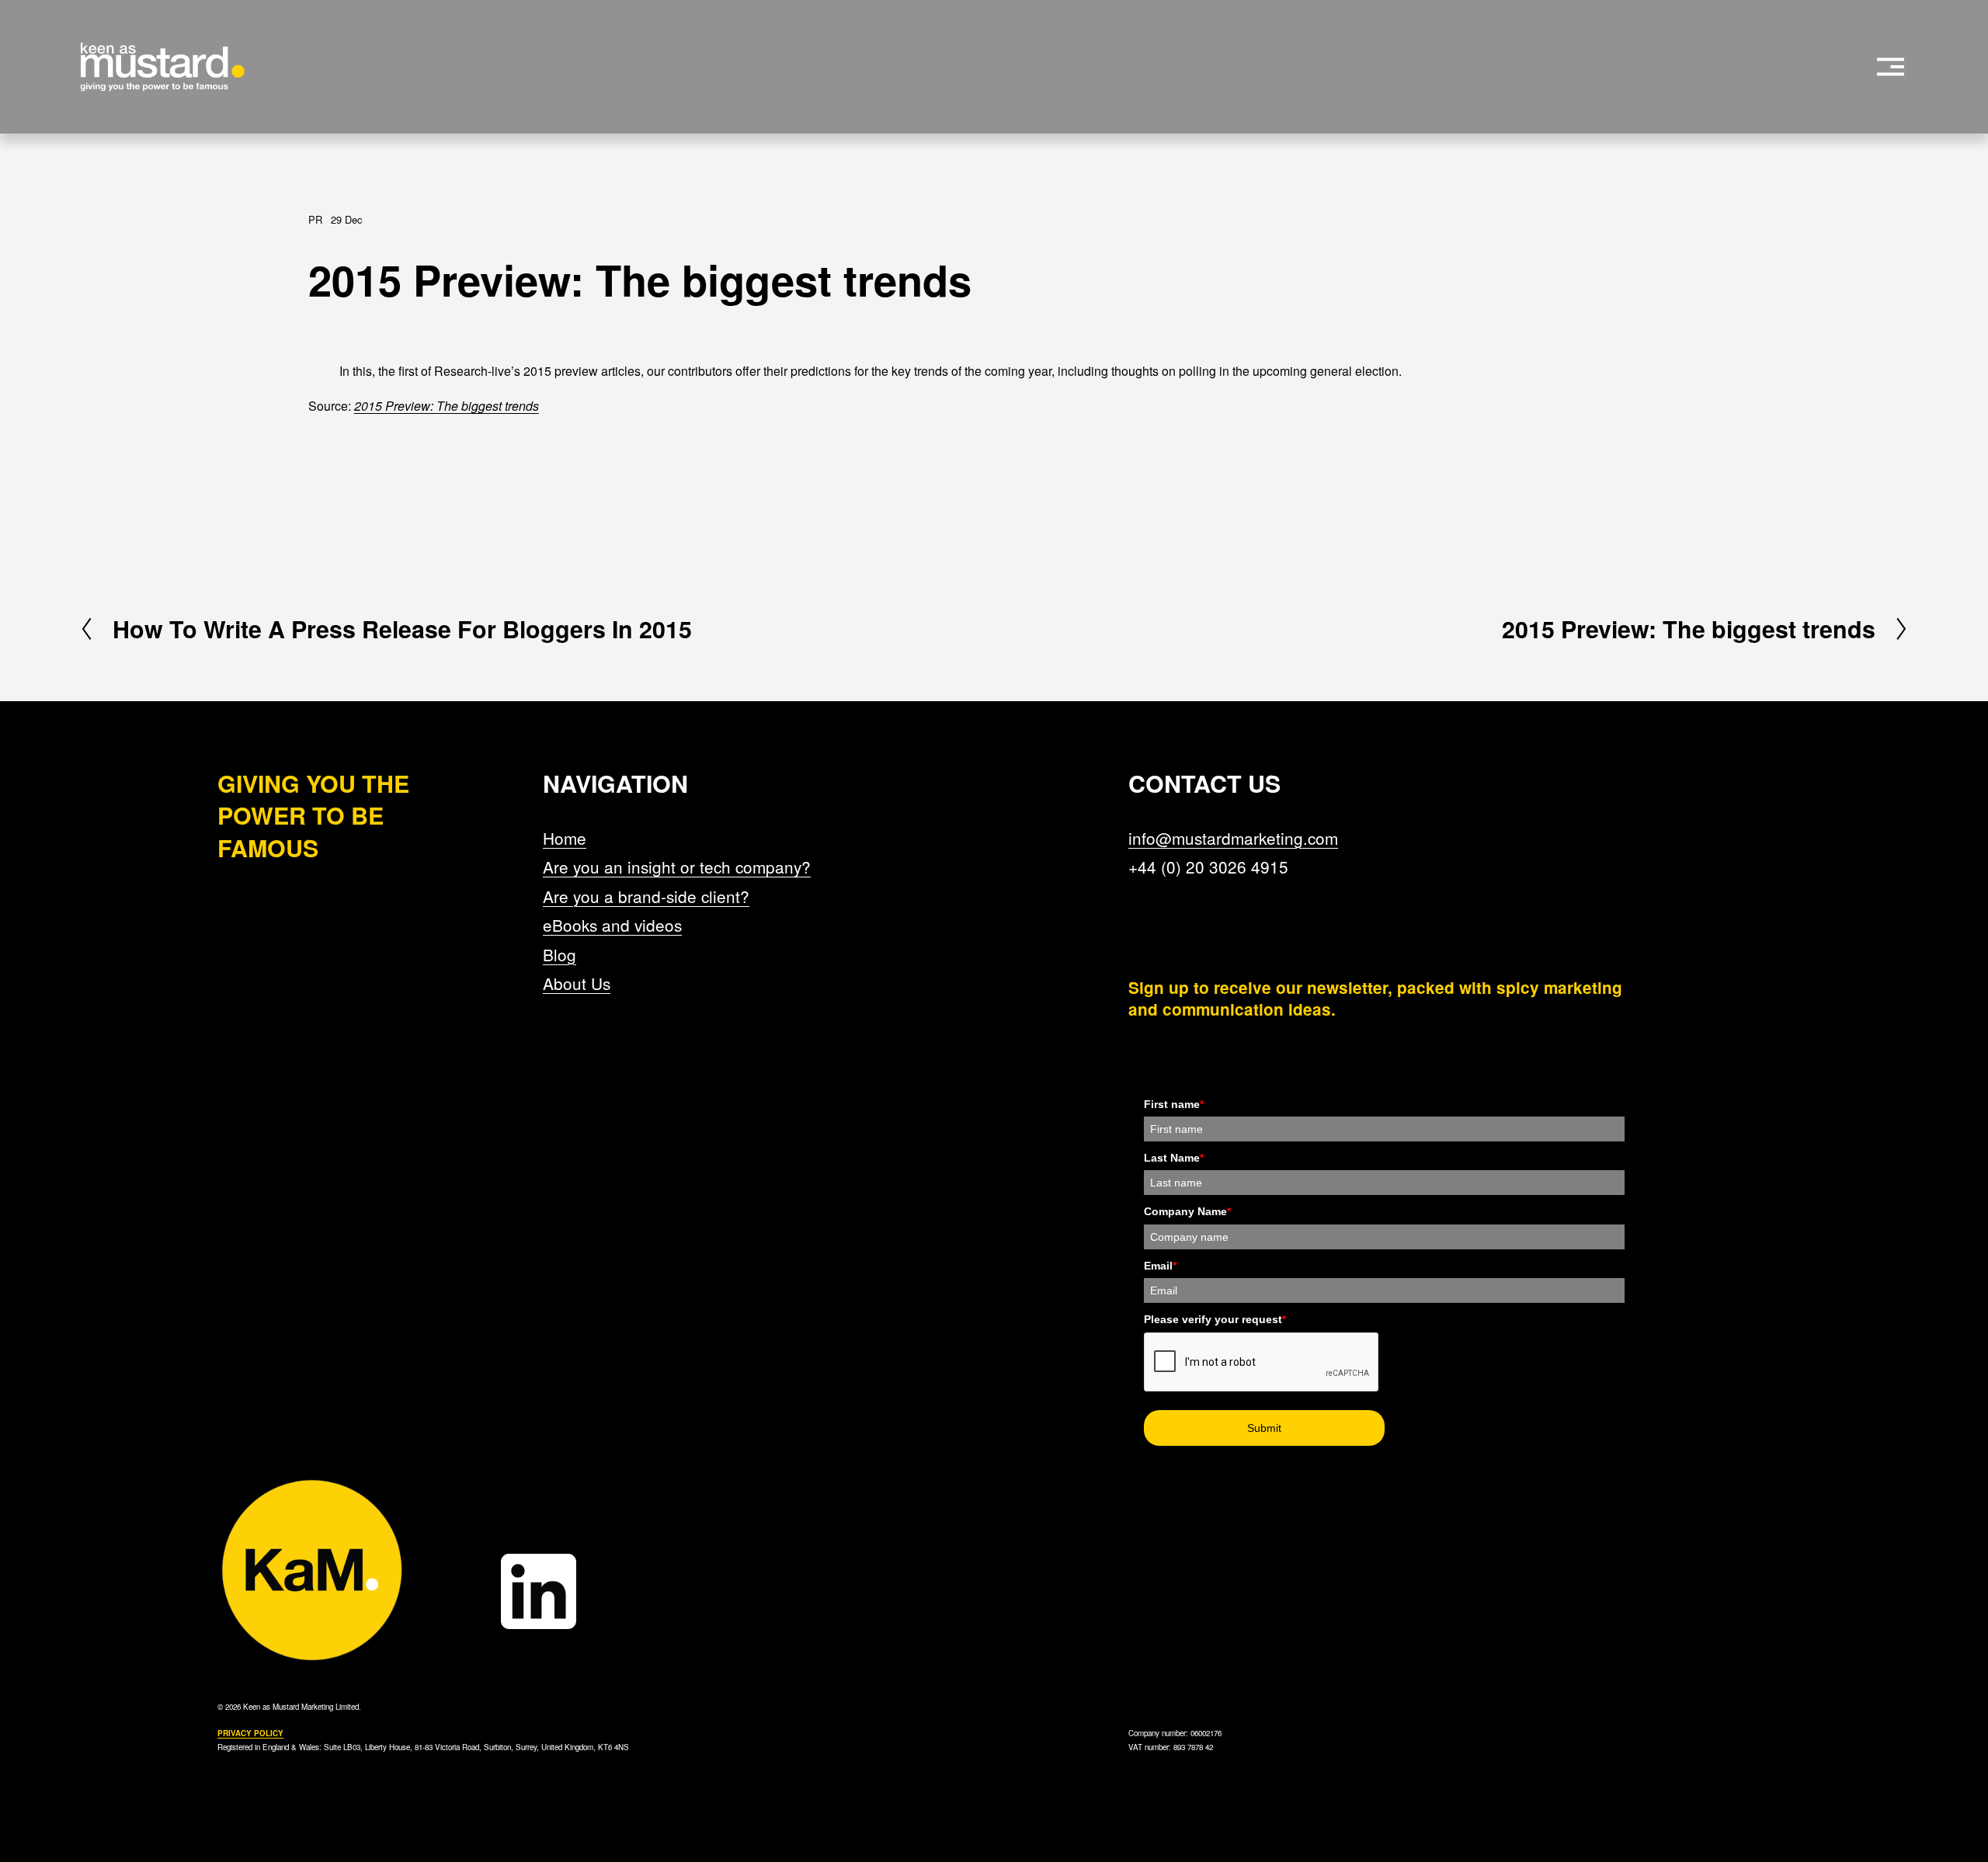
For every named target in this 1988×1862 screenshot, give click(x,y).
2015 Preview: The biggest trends (447, 406)
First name (1174, 1104)
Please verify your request (1215, 1319)
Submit (1264, 1428)
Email (1160, 1266)
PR (315, 219)
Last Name (1174, 1158)
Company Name (1187, 1211)
